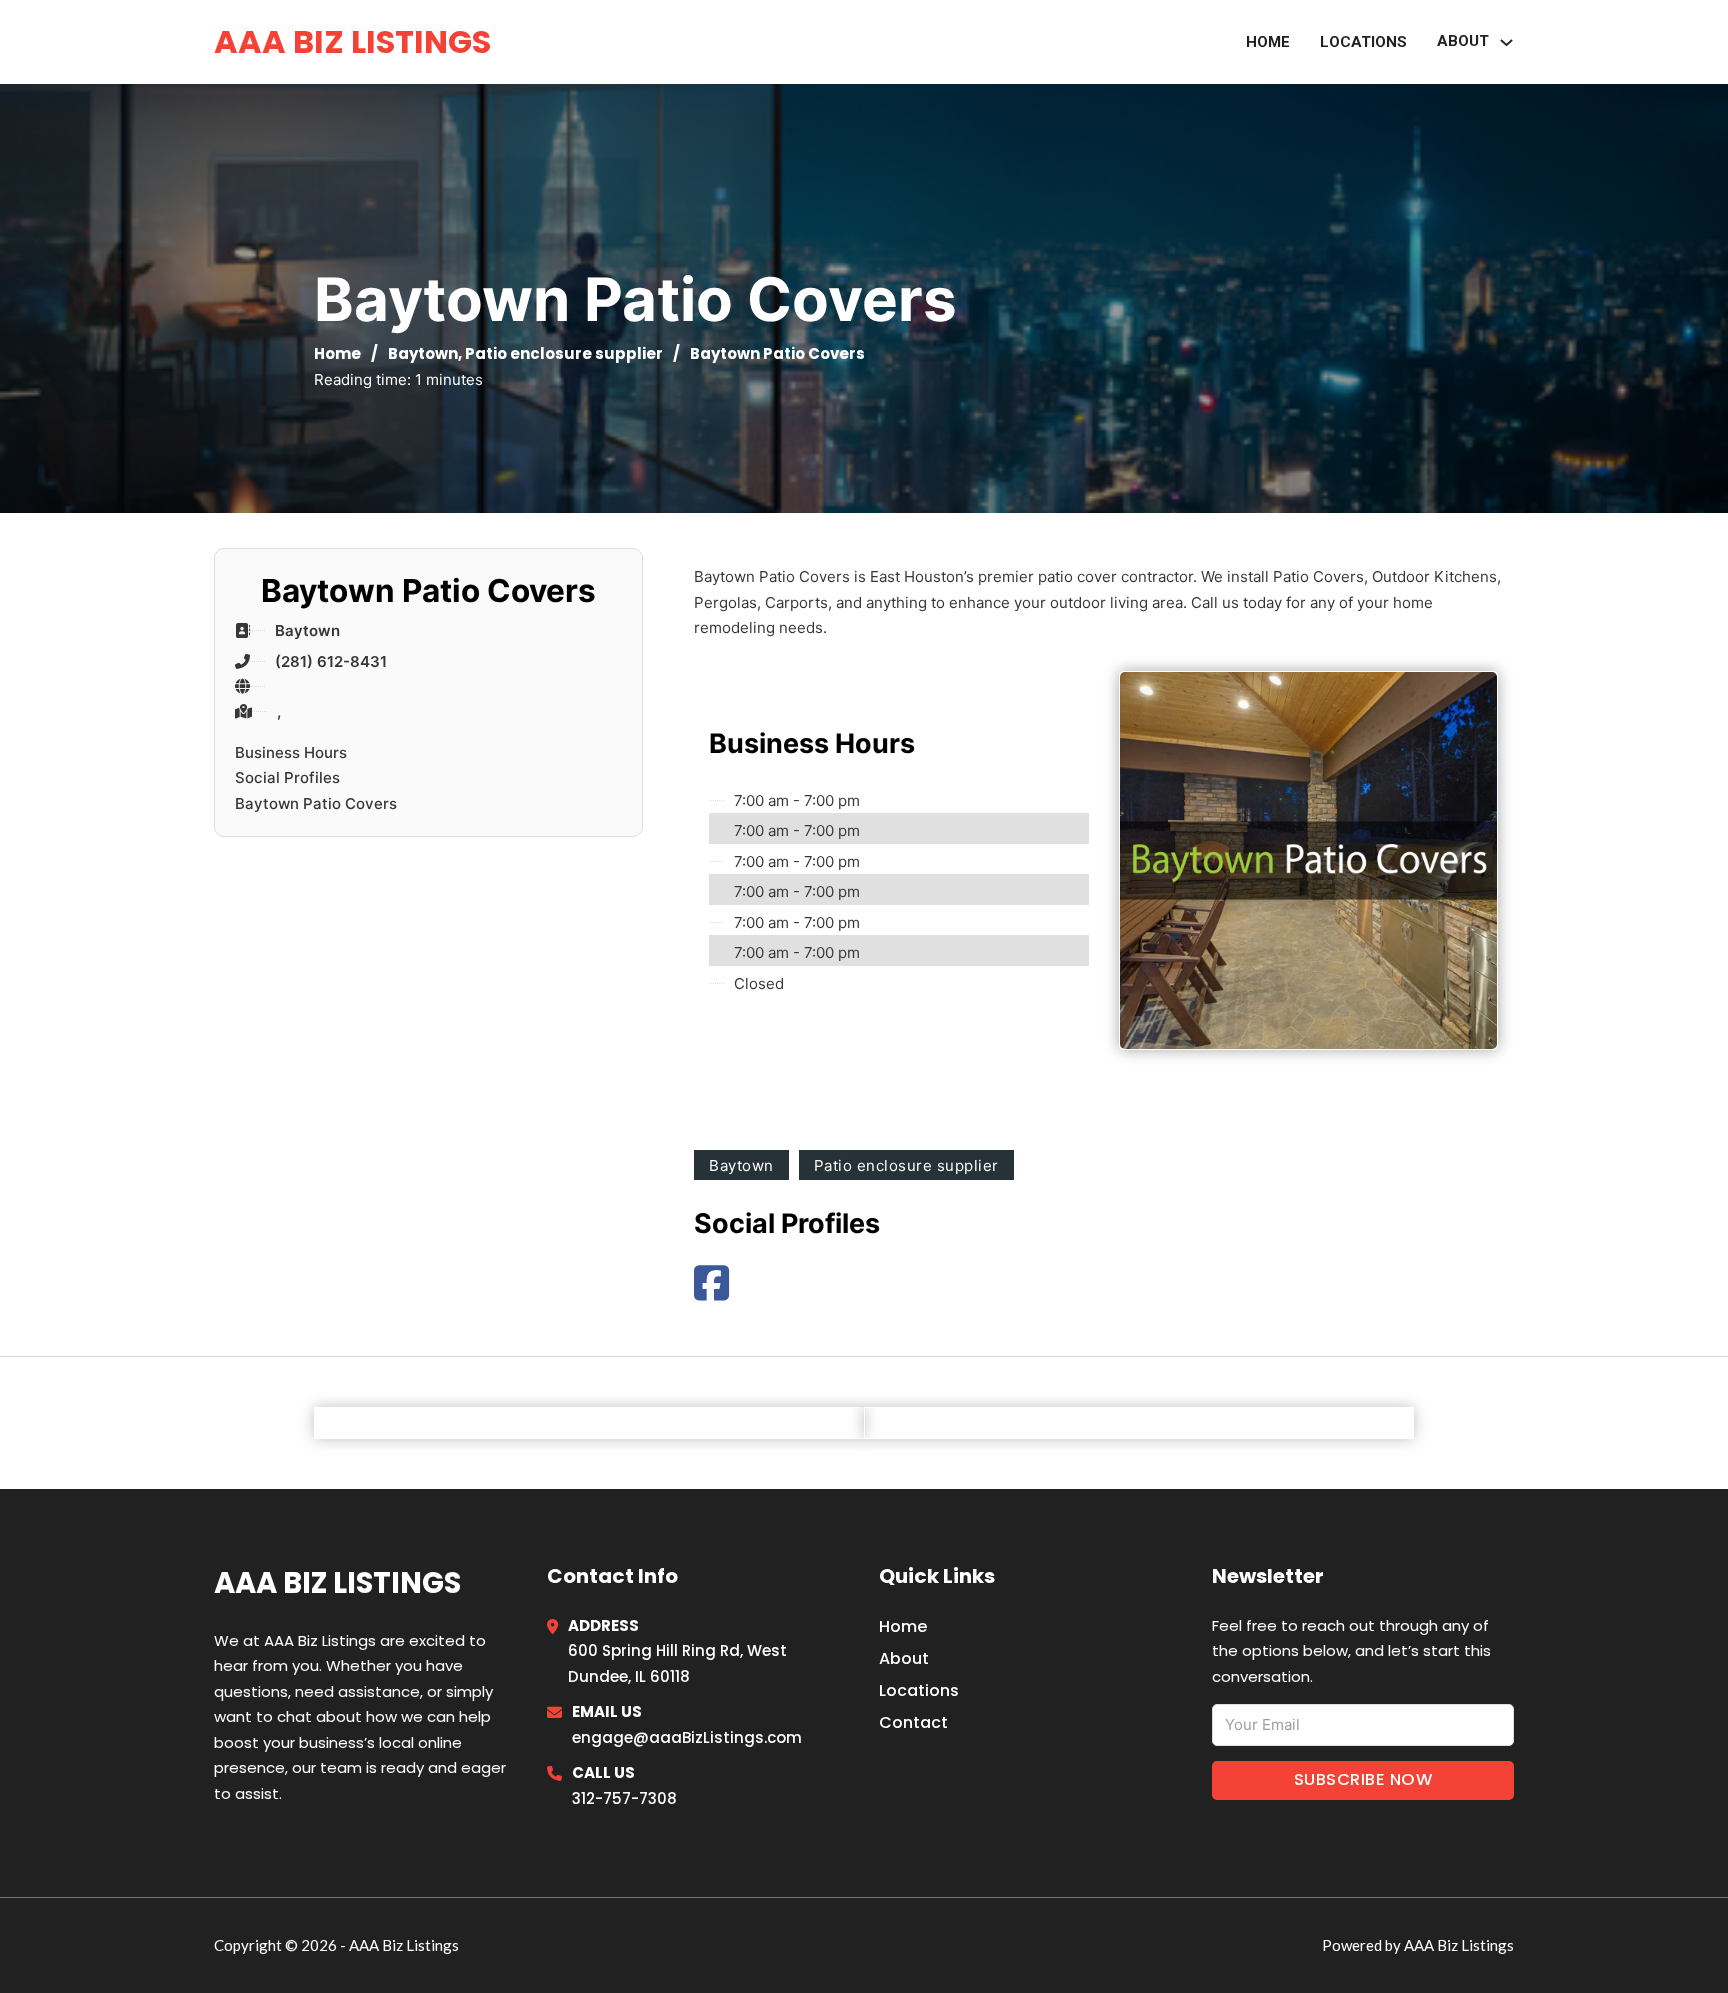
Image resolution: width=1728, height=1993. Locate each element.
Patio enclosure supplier (564, 353)
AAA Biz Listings (352, 41)
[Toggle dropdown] (1506, 42)
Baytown (423, 353)
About (904, 1658)
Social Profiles (287, 777)
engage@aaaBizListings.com (687, 1737)
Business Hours (291, 752)
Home (1268, 42)
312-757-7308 (624, 1798)
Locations (1363, 42)
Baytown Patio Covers (316, 803)
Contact (913, 1722)
